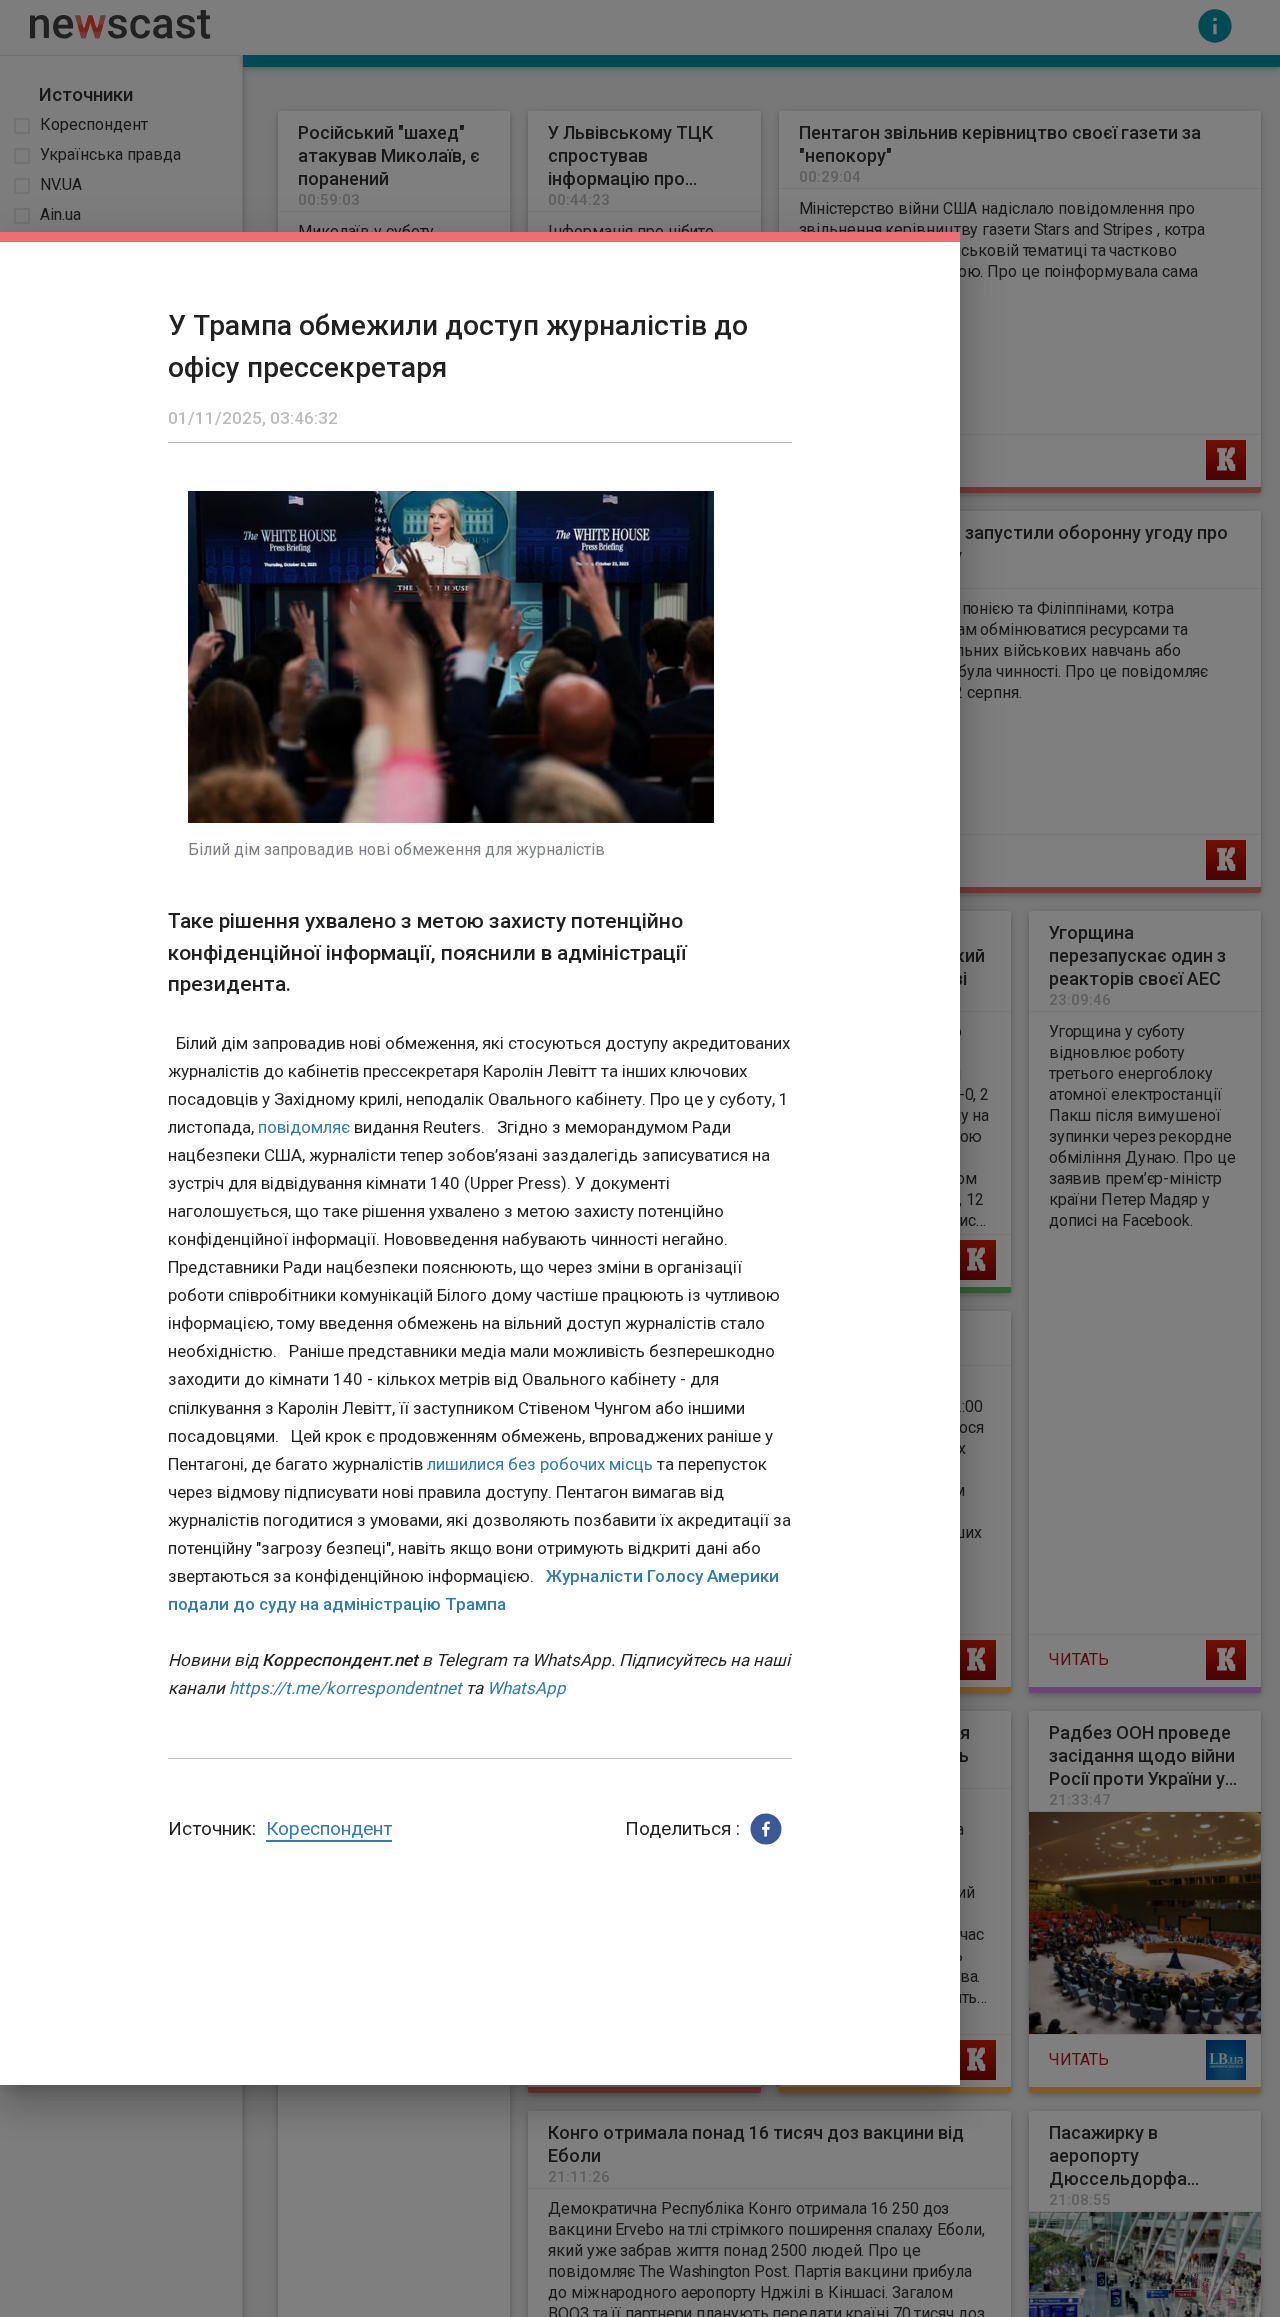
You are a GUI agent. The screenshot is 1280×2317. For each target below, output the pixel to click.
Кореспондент (329, 1828)
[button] (766, 1829)
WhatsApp (526, 1688)
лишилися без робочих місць (540, 1464)
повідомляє (304, 1127)
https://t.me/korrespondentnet (345, 1688)
